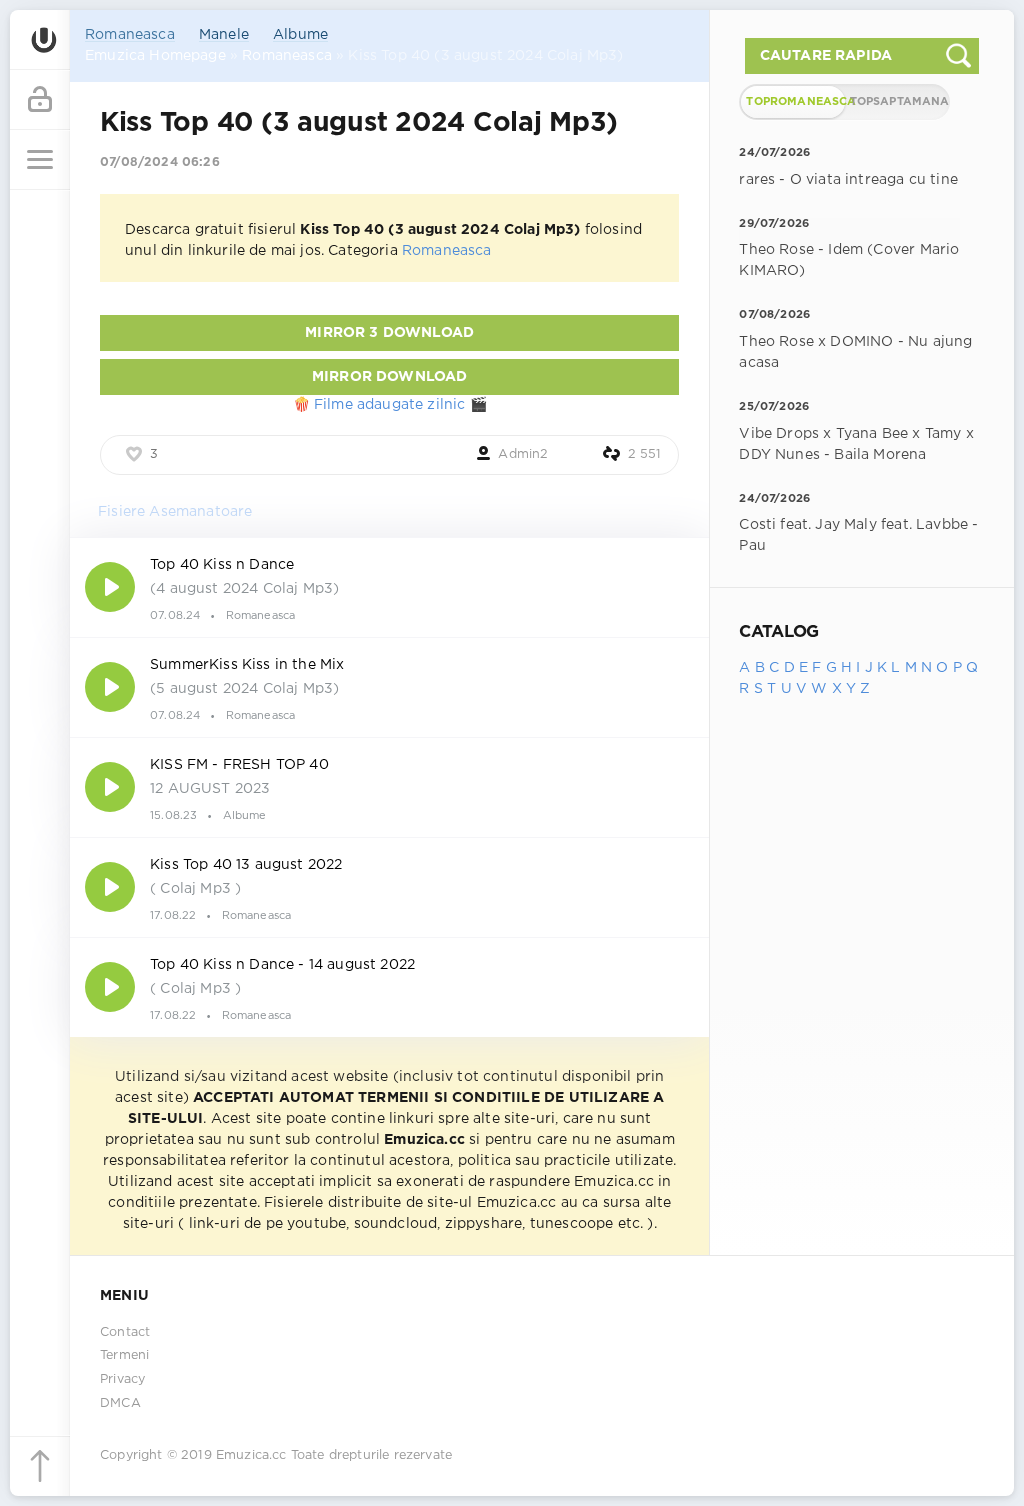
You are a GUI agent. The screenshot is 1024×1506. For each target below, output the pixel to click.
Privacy (122, 1379)
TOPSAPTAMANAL (899, 102)
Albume (300, 35)
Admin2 (523, 454)
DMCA (120, 1403)
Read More (389, 587)
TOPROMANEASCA (795, 102)
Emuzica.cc (251, 1455)
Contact (125, 1332)
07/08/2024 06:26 (160, 162)
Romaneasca (130, 35)
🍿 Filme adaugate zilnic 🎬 (390, 405)
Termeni (124, 1355)
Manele (224, 35)
